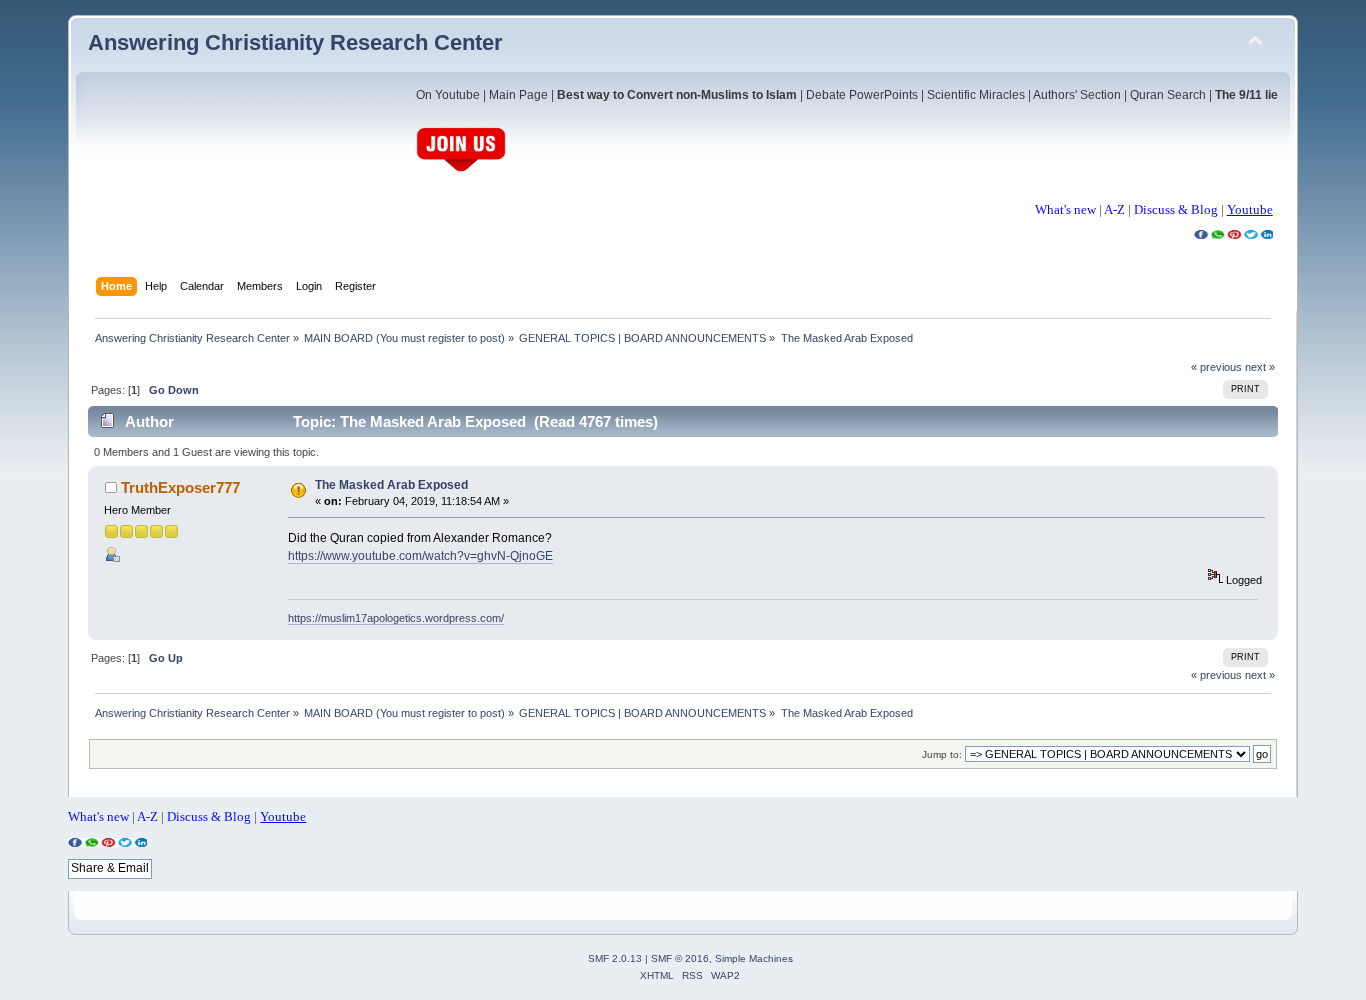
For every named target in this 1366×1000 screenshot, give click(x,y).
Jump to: (942, 754)
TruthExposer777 (180, 487)
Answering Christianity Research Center (295, 42)
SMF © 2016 (680, 958)
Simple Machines (754, 958)
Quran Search (1168, 95)
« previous (1216, 367)
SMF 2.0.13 (615, 958)
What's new (1065, 209)
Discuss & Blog (1176, 209)
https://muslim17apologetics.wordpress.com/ (396, 618)
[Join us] (461, 169)
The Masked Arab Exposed (391, 485)
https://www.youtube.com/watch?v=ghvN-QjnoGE (420, 556)
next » (1260, 367)
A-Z (1114, 209)
